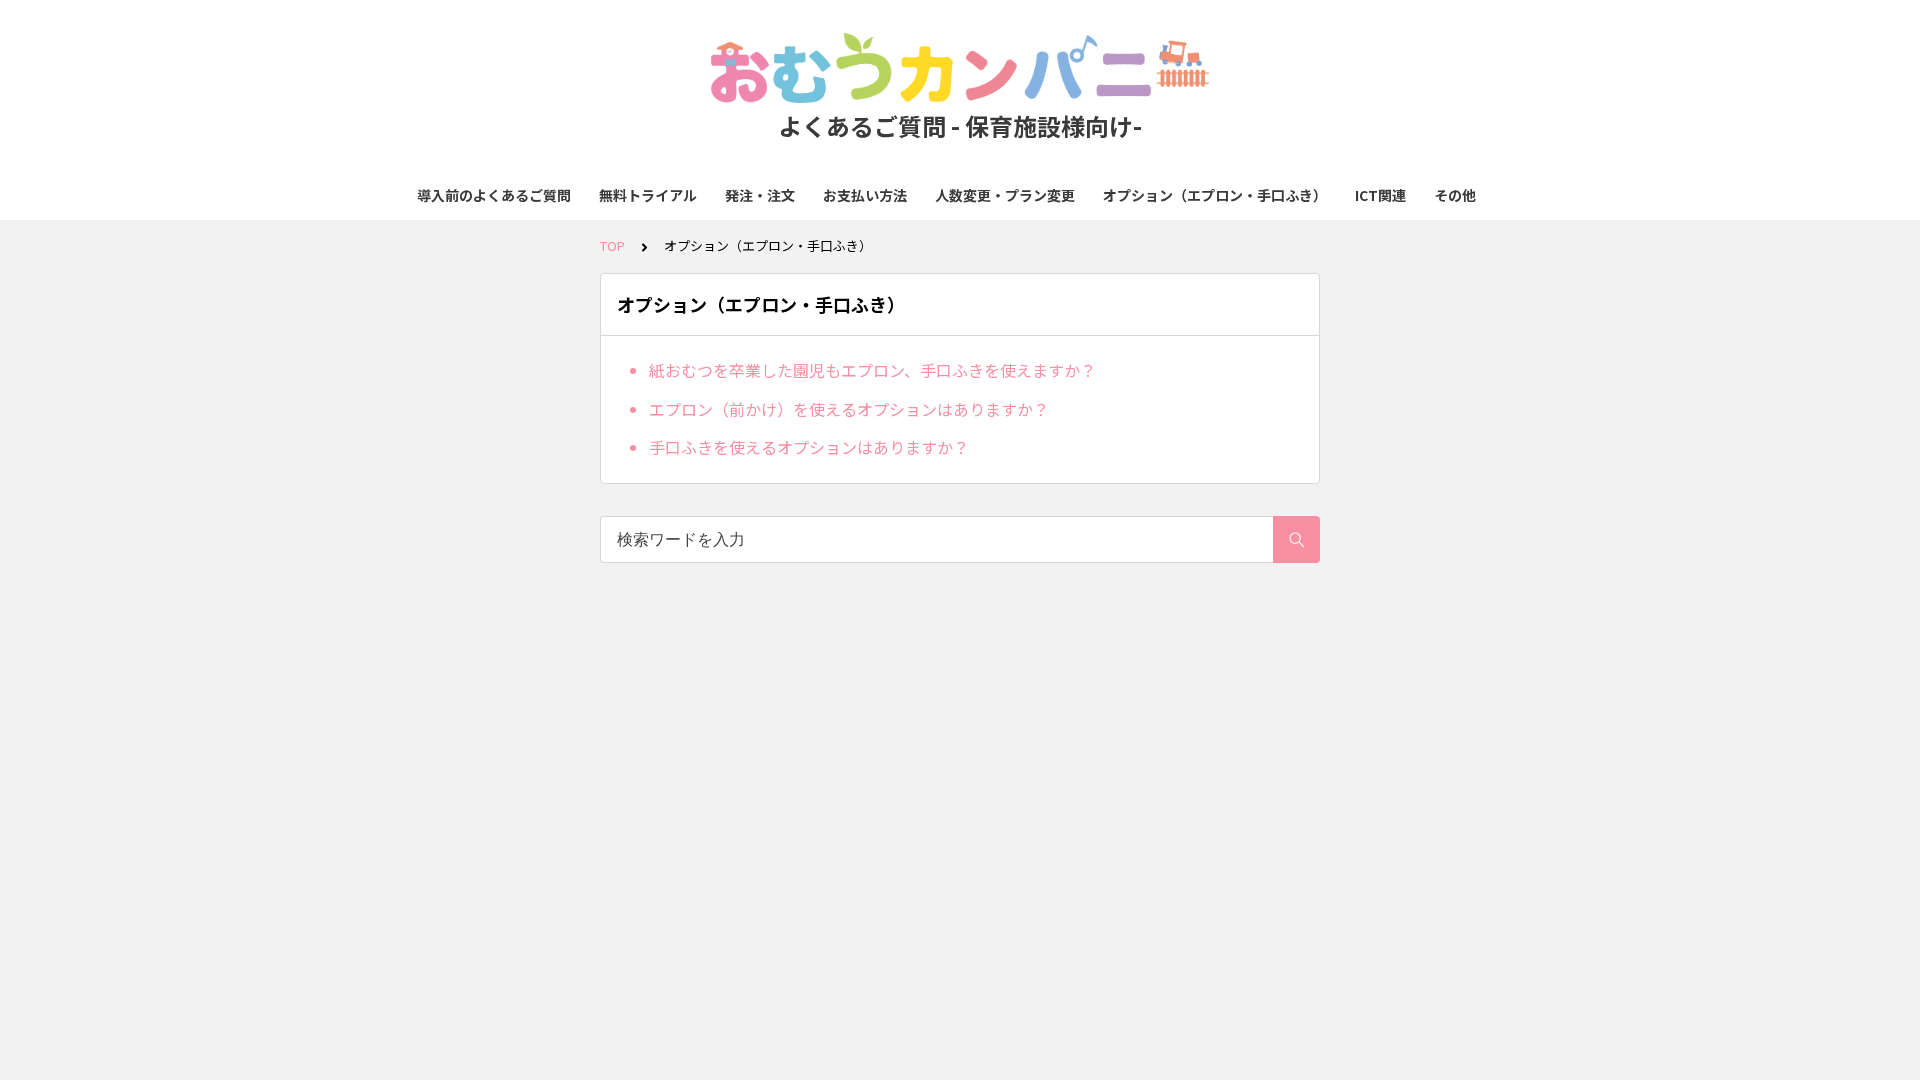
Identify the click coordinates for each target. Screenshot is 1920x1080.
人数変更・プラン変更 (1005, 195)
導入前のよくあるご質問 (494, 195)
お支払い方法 (865, 195)
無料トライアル (648, 195)
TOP (612, 245)
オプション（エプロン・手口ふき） (1215, 195)
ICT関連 (1380, 195)
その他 (1455, 195)
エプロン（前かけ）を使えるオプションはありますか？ (849, 409)
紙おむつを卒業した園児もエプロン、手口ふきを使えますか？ (872, 370)
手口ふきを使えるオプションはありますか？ (809, 447)
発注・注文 (760, 195)
